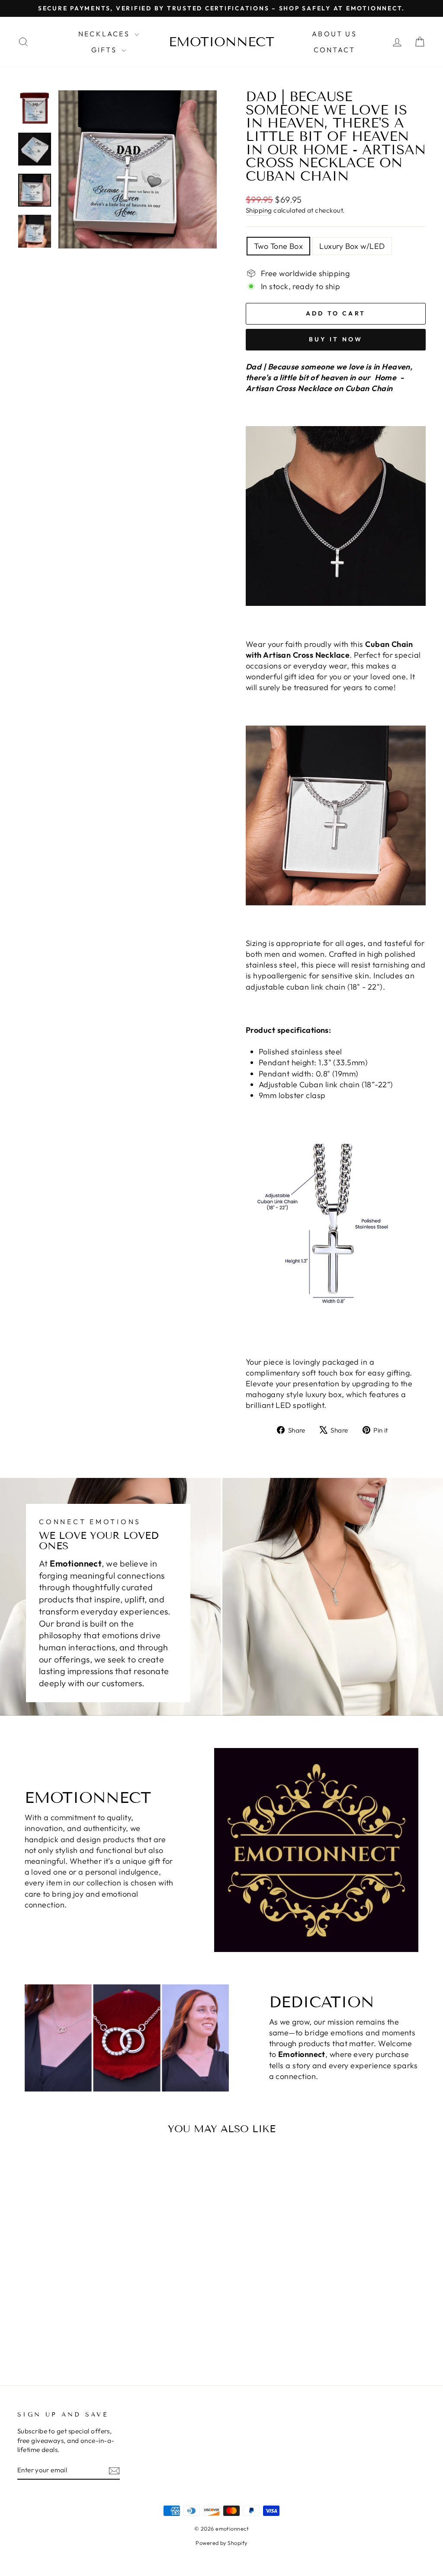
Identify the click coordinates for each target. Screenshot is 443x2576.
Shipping (259, 210)
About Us (334, 34)
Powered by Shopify (221, 2543)
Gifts (105, 50)
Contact (334, 50)
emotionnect (221, 42)
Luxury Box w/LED (352, 246)
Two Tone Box (278, 246)
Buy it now (336, 339)
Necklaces (105, 34)
